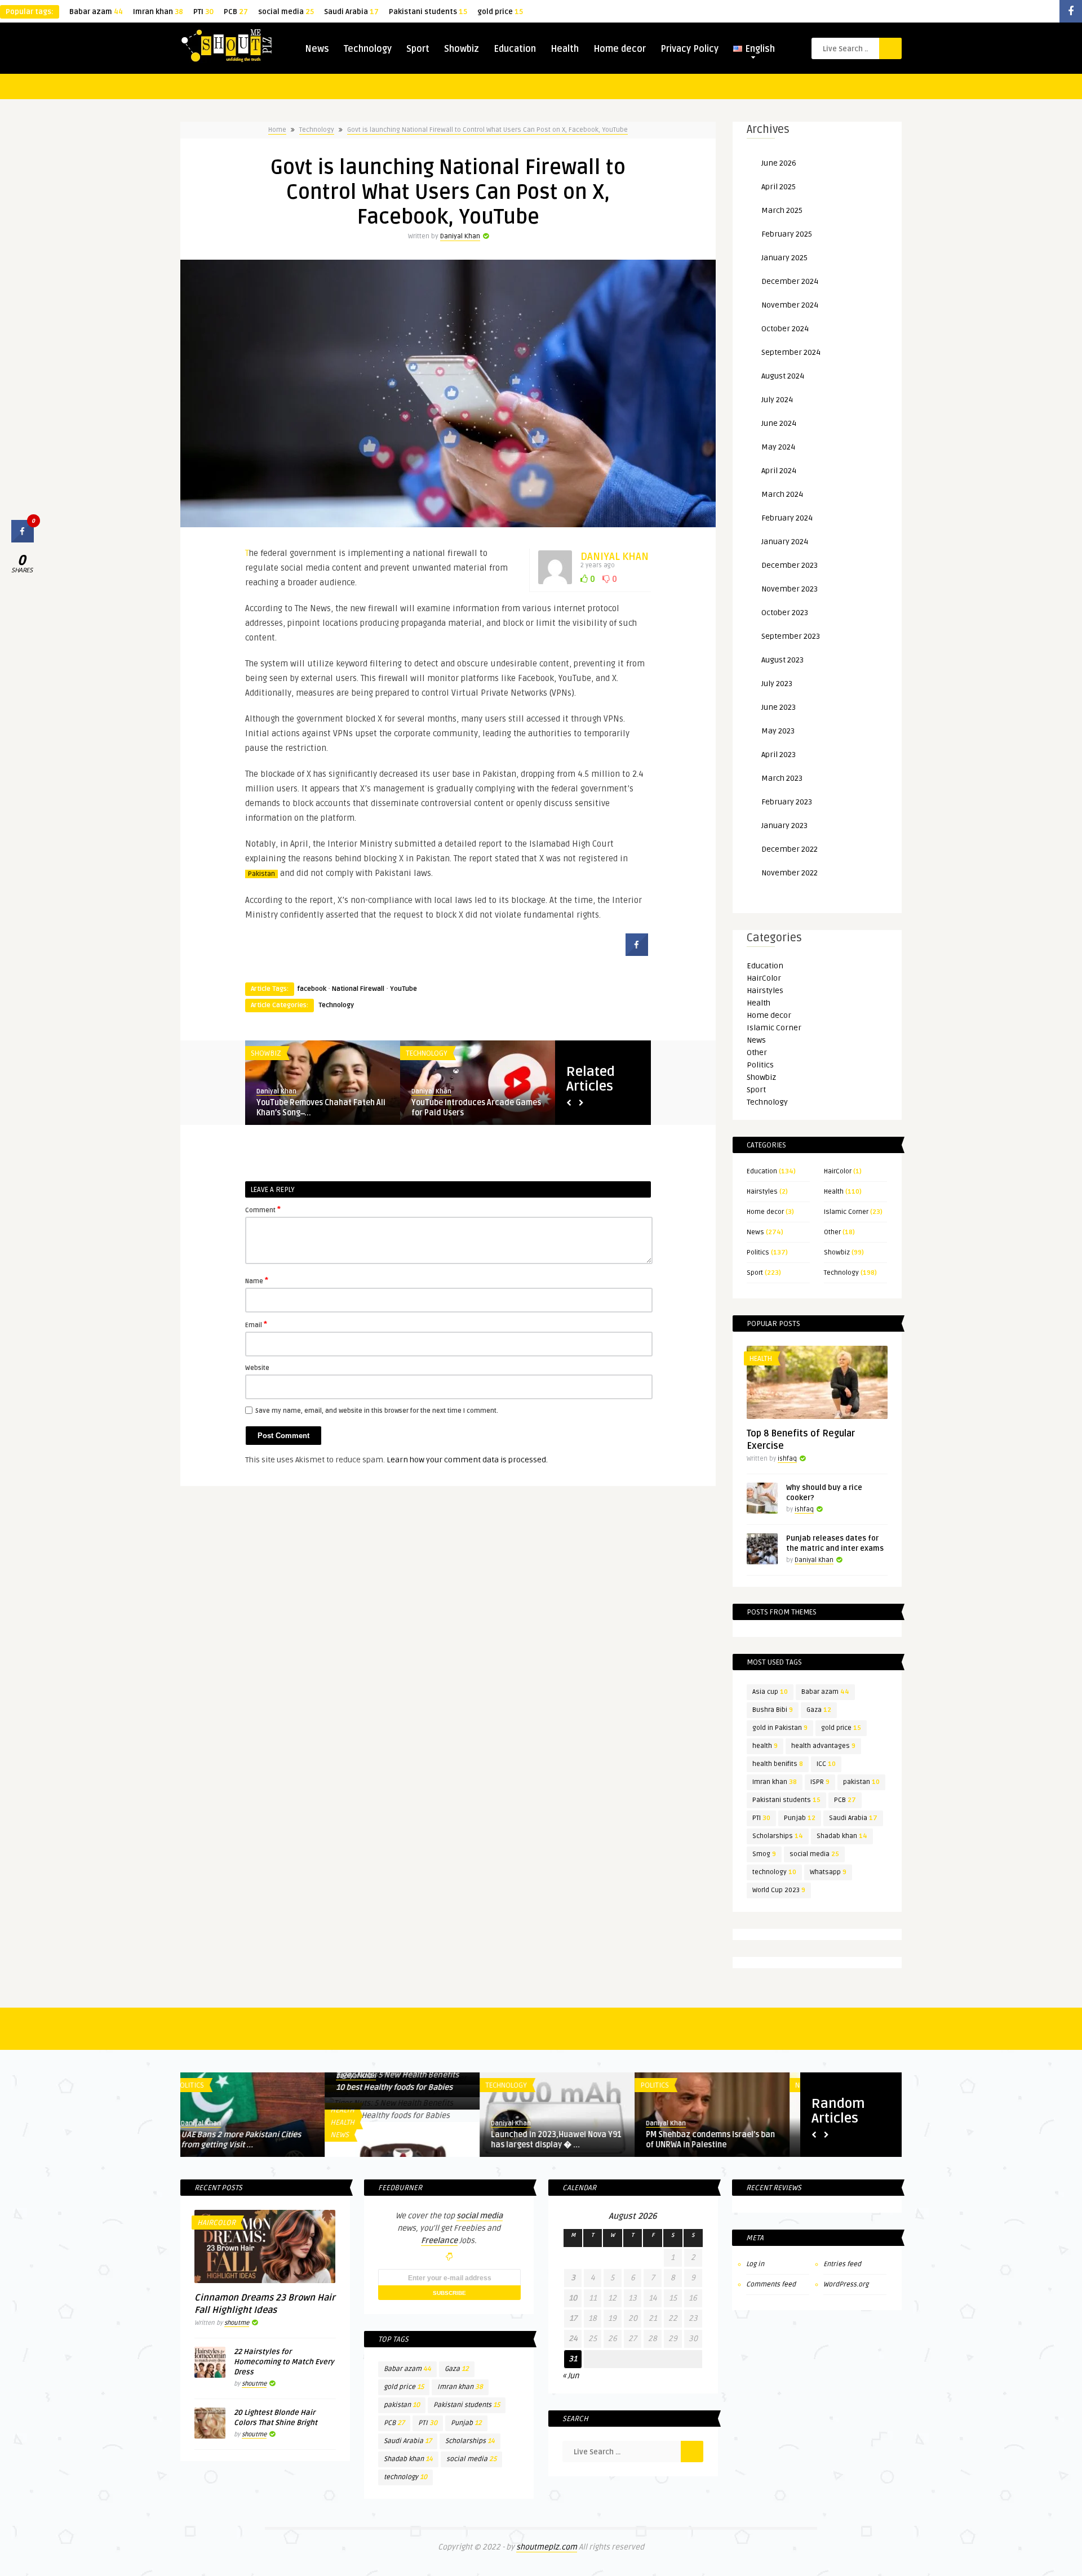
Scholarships (778, 1836)
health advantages (823, 1746)
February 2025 (787, 234)
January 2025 (784, 258)
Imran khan (158, 12)
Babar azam (96, 12)
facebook (312, 989)
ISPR (820, 1782)
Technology (368, 49)
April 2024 (779, 471)
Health (565, 49)
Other (757, 1053)
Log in (755, 2264)
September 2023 (791, 636)
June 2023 (779, 707)
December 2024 (790, 281)
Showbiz (462, 49)
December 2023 (790, 565)
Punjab (800, 1818)
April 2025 (779, 187)
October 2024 (785, 329)
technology (774, 1872)
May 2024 (778, 447)
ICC (826, 1764)
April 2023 (779, 755)
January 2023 (784, 826)
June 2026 (779, 163)
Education (515, 49)
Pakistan (261, 874)
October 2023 (785, 613)
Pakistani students (428, 12)
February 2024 (787, 518)
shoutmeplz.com (547, 2547)
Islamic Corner (774, 1028)
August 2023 (782, 660)
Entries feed (842, 2264)
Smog (764, 1854)
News (317, 49)
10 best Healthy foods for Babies (250, 2087)
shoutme (237, 2323)
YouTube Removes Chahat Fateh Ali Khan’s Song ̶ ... (321, 1108)
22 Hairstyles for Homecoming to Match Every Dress (284, 2362)
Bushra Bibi (773, 1710)
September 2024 (791, 352)
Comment (263, 1209)
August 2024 (783, 376)
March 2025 (782, 210)
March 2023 (782, 778)
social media (286, 12)
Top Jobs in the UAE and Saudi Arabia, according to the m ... (710, 2140)
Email (256, 1324)
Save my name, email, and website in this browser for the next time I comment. (377, 1411)
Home (277, 130)
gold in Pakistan (780, 1728)
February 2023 (787, 802)
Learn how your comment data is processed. (467, 1460)
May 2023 (778, 731)
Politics (760, 1065)
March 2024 (782, 494)
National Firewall (358, 989)
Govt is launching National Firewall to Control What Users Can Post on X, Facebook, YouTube (487, 130)
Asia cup (770, 1692)
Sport (418, 49)
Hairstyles (765, 991)
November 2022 (790, 873)
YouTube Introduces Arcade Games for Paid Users (476, 1108)
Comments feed (771, 2284)
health (765, 1746)
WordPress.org (846, 2284)
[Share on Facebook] (637, 953)
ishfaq (787, 1459)
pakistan (861, 1782)
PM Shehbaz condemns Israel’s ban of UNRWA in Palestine (566, 2140)
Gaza (819, 1710)
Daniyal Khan (460, 236)
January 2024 (785, 542)
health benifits (778, 1764)
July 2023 (777, 684)
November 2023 (790, 589)
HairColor (764, 978)
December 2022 (790, 849)
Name (257, 1280)
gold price (500, 12)
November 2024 (790, 305)
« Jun (571, 2376)
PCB (236, 12)
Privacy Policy (689, 49)
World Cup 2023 (779, 1890)
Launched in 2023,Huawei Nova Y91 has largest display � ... (412, 2140)
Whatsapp (828, 1872)
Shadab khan (842, 1836)
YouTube (403, 989)
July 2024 (777, 400)
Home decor (620, 49)
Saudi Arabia (351, 12)
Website (257, 1368)
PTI (203, 12)
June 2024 (779, 423)
